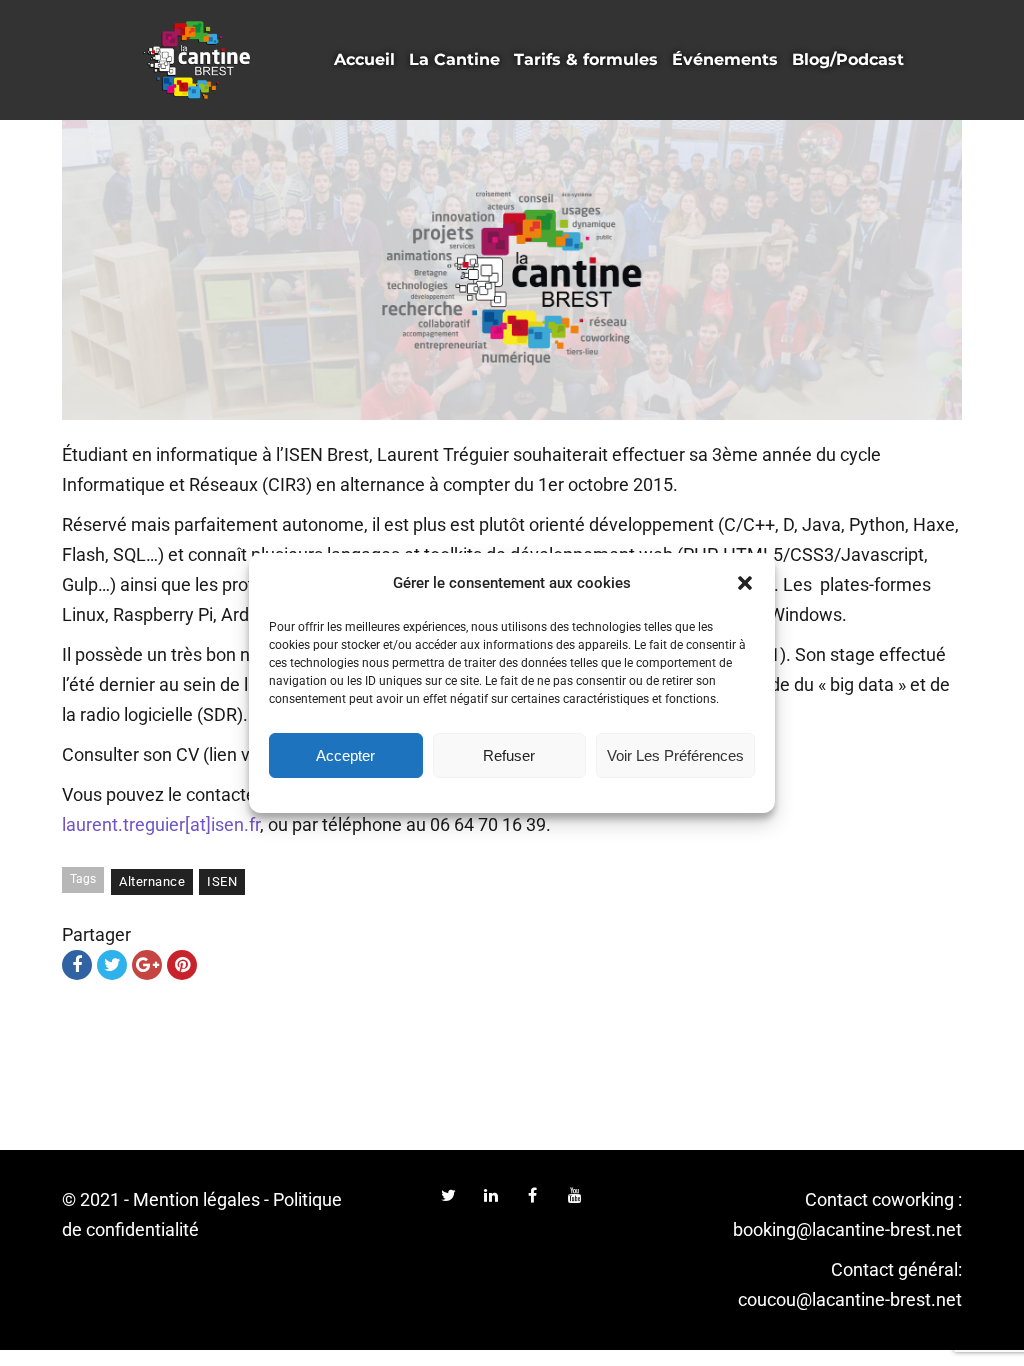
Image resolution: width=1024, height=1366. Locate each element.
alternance (152, 881)
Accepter (345, 755)
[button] (745, 583)
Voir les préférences (675, 755)
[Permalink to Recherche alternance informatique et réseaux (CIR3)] (512, 270)
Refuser (509, 755)
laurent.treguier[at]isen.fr (161, 824)
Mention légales (196, 1199)
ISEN (222, 881)
